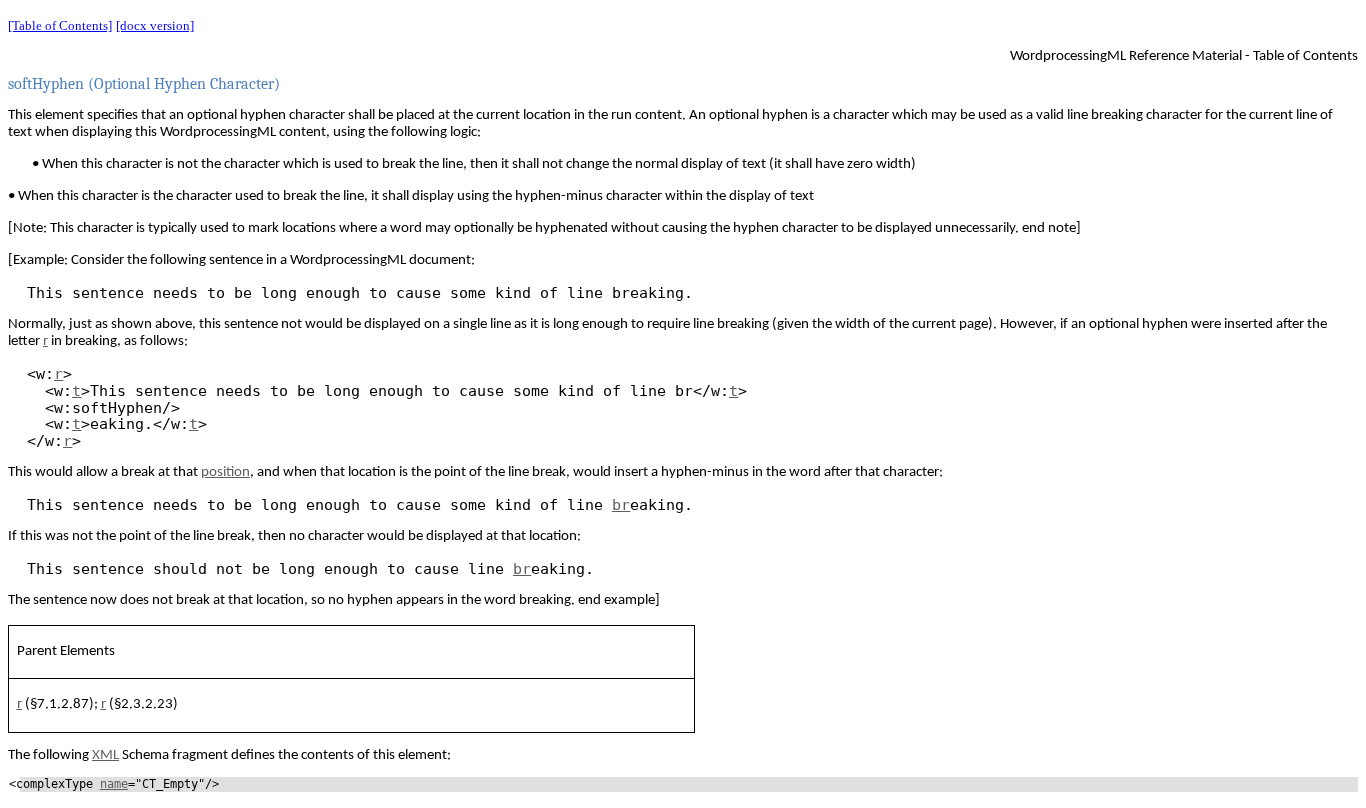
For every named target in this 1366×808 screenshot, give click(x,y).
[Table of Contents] (60, 25)
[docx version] (155, 25)
